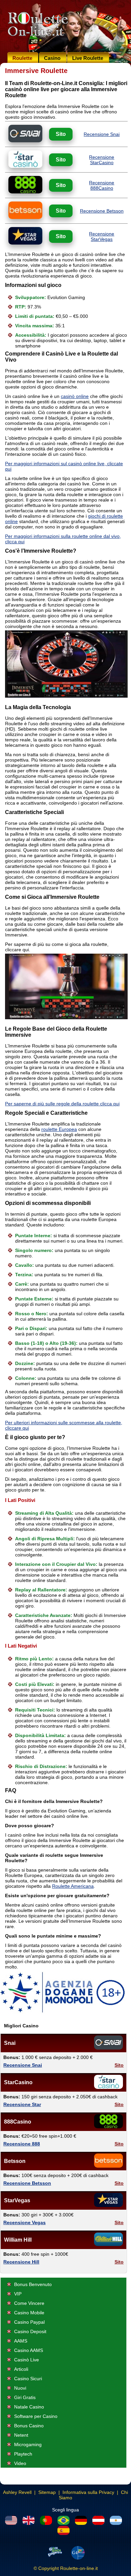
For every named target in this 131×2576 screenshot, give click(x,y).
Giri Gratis (25, 2397)
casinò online (75, 396)
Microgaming (28, 2444)
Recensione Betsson (102, 211)
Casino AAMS (29, 2350)
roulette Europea (59, 1129)
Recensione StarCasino (102, 160)
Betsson (15, 2161)
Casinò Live (27, 2360)
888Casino (18, 2122)
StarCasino (18, 2082)
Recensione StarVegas (102, 236)
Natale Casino (29, 2407)
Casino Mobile (29, 2313)
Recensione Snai (102, 134)
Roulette (22, 58)
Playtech (23, 2454)
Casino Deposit (30, 2331)
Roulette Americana (73, 1886)
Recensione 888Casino (102, 185)
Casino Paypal (29, 2322)
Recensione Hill (21, 2262)
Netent (21, 2435)
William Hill (18, 2240)
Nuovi (20, 2388)
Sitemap (47, 2492)
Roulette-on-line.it (79, 2568)
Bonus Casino (29, 2426)
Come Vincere (29, 2303)
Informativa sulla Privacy (88, 2492)
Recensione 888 (22, 2144)
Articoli (21, 2369)
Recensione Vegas (25, 2222)
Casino (52, 58)
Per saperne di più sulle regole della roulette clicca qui (62, 1104)
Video (20, 2463)
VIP (18, 2294)
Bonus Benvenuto (33, 2284)
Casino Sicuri (28, 2379)
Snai (10, 2043)
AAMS (21, 2341)
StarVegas (17, 2200)
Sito (61, 134)
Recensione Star (22, 2104)
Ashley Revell (17, 2492)
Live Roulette (88, 58)
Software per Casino (36, 2416)
